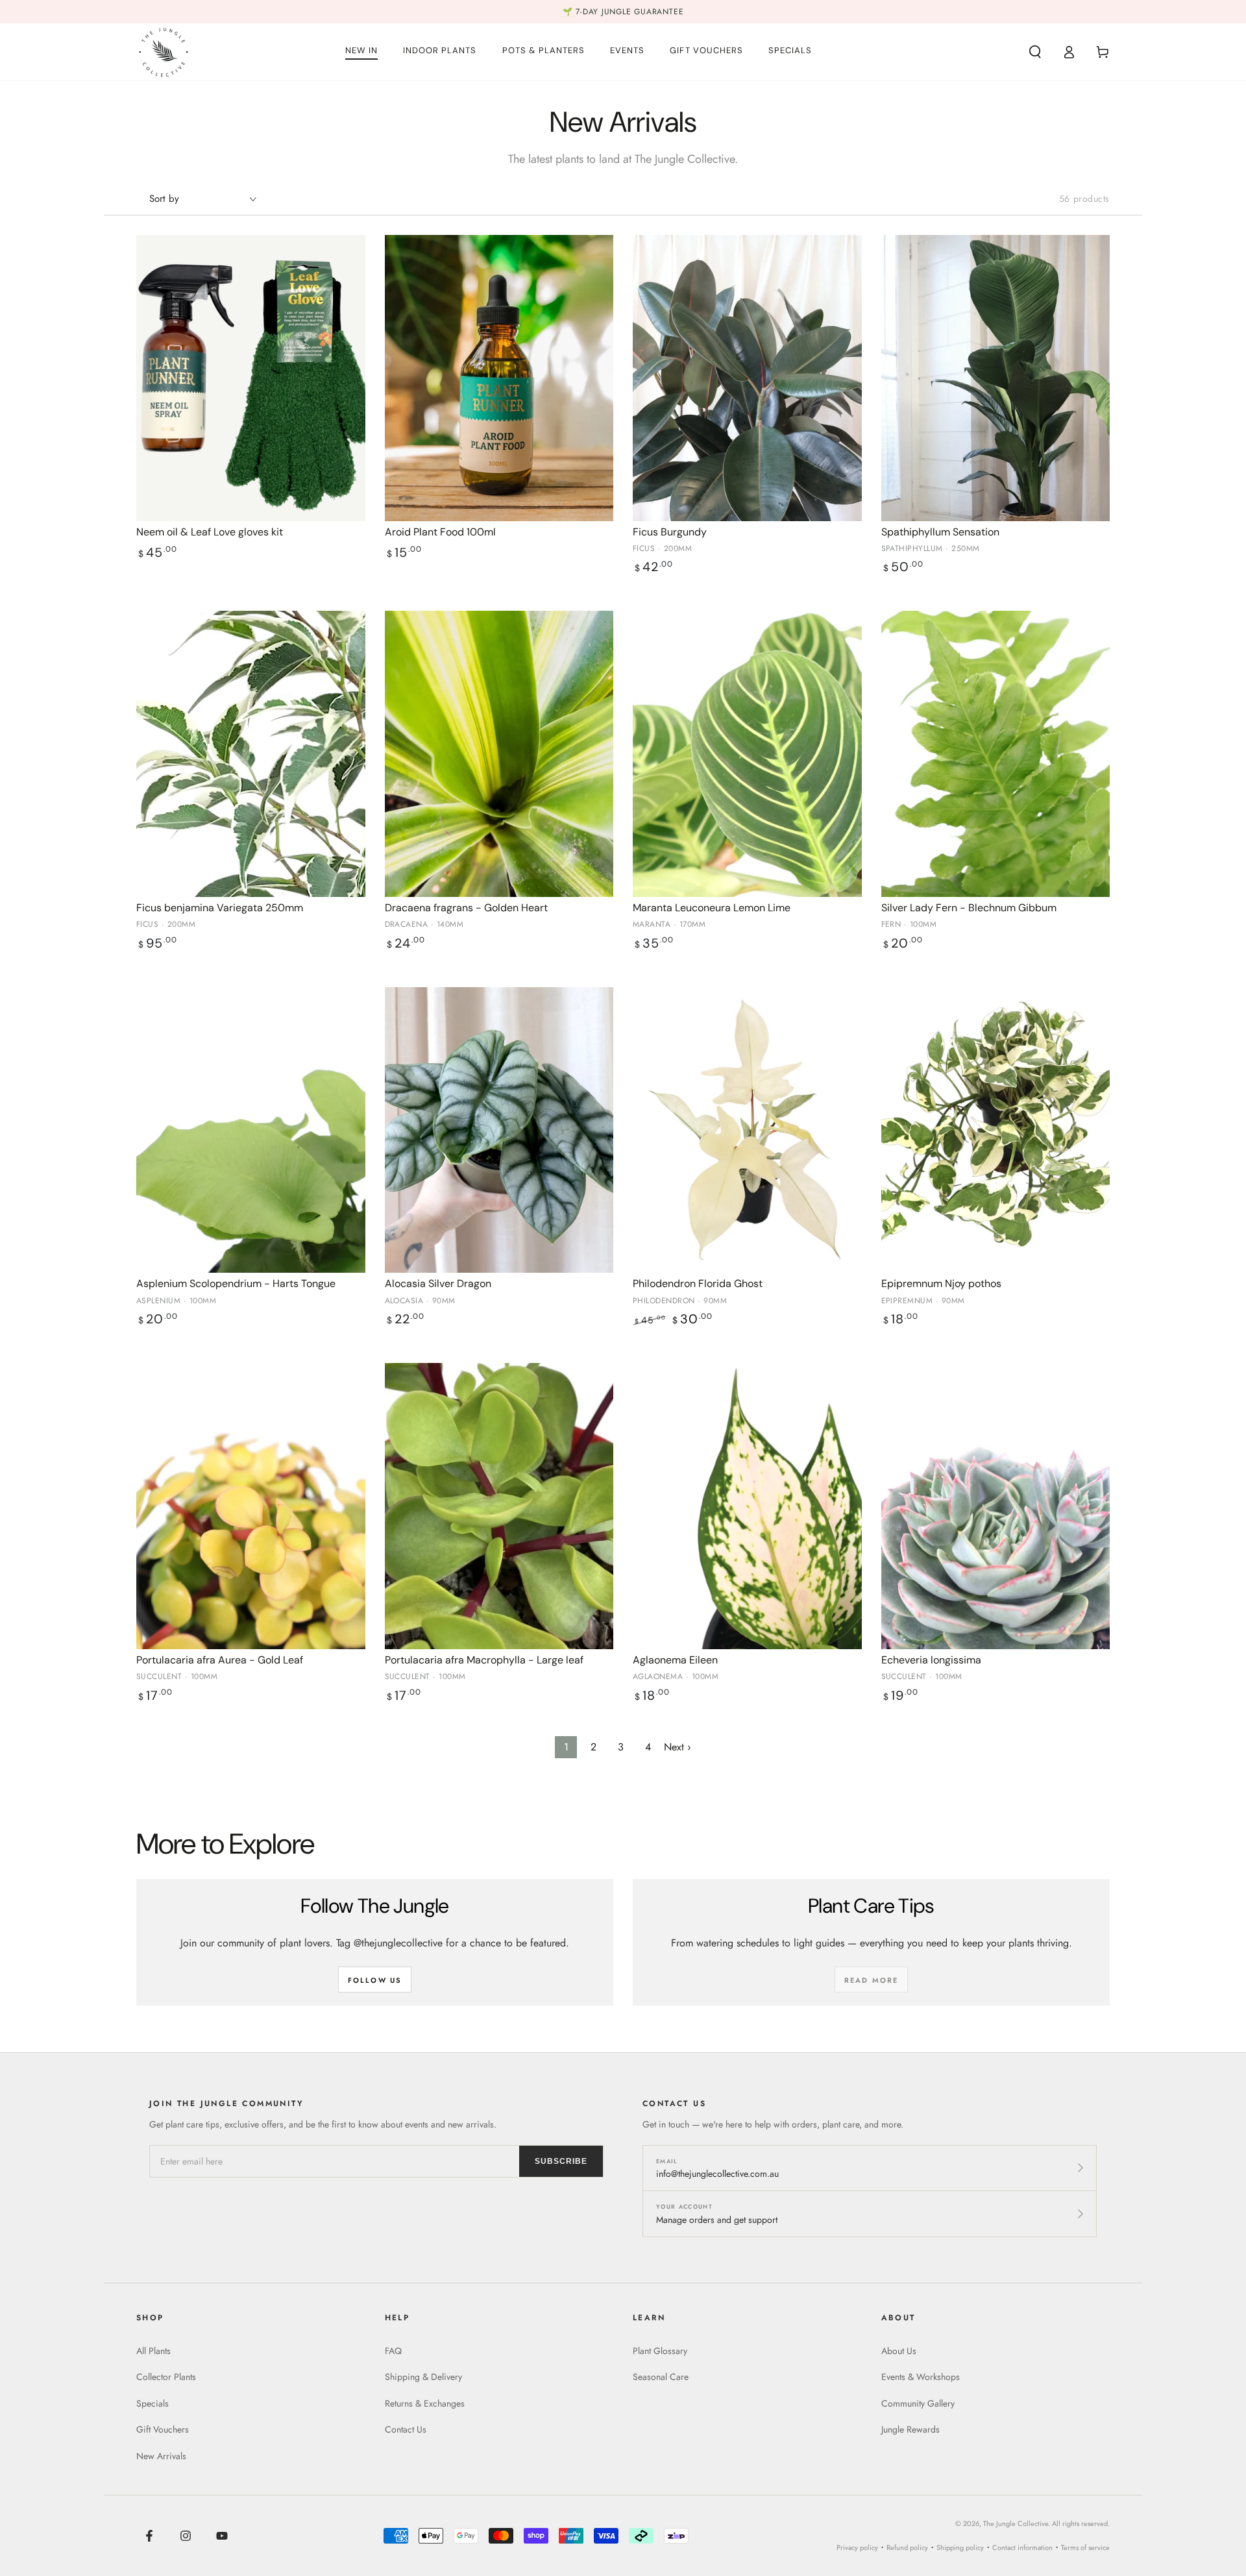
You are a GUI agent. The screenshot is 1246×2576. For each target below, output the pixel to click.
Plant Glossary (660, 2351)
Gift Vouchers (163, 2429)
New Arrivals (161, 2456)
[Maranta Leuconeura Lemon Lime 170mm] (747, 754)
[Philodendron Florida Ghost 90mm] (747, 1130)
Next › (678, 1747)
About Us (899, 2351)
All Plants (153, 2351)
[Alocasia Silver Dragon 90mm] (499, 1130)
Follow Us (375, 1980)
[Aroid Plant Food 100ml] (499, 378)
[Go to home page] (164, 52)
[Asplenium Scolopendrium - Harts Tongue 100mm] (251, 1130)
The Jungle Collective (1016, 2523)
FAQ (393, 2351)
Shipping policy (960, 2547)
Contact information (1022, 2547)
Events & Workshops (921, 2377)
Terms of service (1085, 2547)
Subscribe (561, 2161)
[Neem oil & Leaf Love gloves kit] (251, 378)
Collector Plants (166, 2377)
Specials (153, 2403)
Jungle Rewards (910, 2429)
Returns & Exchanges (425, 2403)
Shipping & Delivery (423, 2377)
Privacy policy (857, 2547)
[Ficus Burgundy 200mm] (747, 378)
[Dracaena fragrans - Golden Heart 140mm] (499, 754)
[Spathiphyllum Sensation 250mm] (996, 378)
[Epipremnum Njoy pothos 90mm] (996, 1130)
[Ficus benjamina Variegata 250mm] (251, 754)
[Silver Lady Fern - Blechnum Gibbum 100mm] (996, 754)
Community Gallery (918, 2403)
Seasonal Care (661, 2377)
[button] (1035, 52)
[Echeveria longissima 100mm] (996, 1506)
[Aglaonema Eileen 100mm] (747, 1506)
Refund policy (907, 2547)
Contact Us (406, 2429)
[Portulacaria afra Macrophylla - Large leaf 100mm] (499, 1506)
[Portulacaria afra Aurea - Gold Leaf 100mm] (251, 1506)
